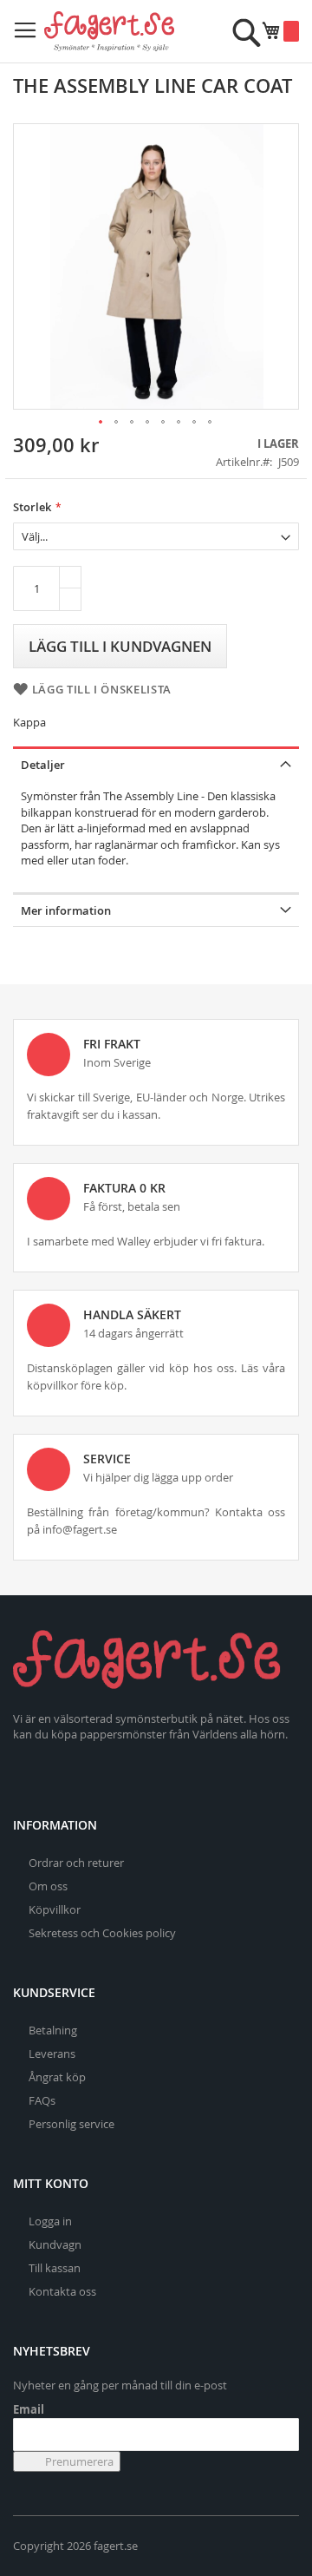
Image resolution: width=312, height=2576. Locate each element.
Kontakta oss (62, 2291)
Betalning (53, 2030)
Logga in (50, 2221)
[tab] (156, 763)
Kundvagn (55, 2244)
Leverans (52, 2054)
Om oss (48, 1886)
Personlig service (71, 2124)
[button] (101, 423)
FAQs (42, 2100)
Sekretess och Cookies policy (102, 1933)
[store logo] (109, 31)
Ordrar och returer (76, 1863)
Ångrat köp (57, 2077)
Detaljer (43, 765)
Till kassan (55, 2268)
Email (29, 2409)
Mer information (66, 910)
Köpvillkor (55, 1909)
